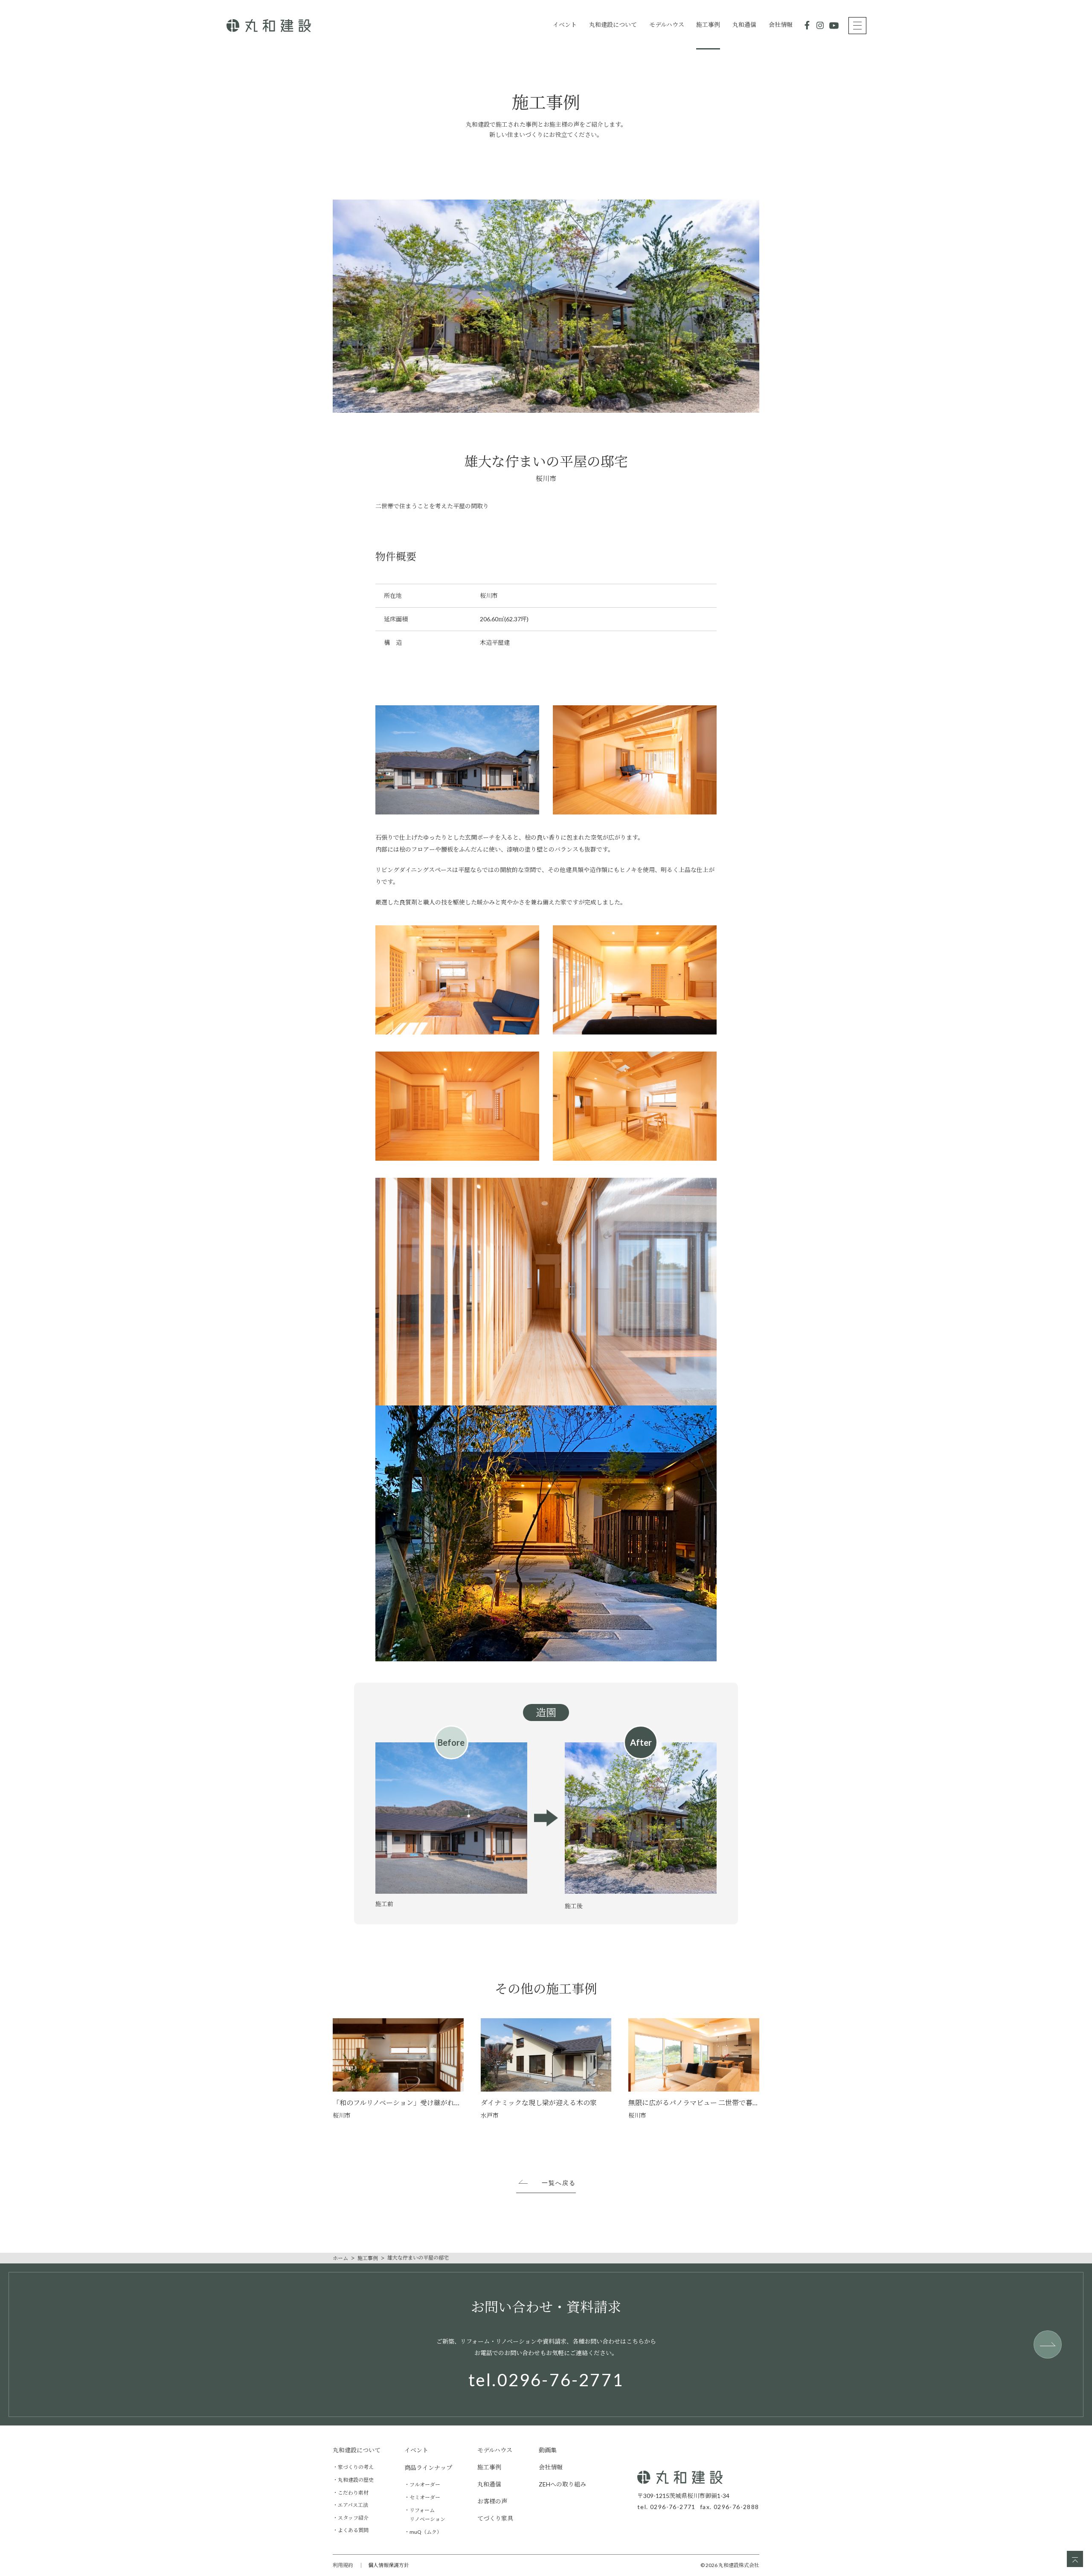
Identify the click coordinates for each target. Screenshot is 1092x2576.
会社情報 (781, 25)
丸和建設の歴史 (356, 2480)
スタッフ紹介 (353, 2518)
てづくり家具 (495, 2518)
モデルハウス (667, 25)
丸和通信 (744, 25)
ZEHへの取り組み (562, 2484)
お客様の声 (492, 2501)
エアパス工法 (353, 2505)
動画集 (548, 2450)
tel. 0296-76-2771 (667, 2507)
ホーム (340, 2258)
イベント (565, 25)
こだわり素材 (353, 2493)
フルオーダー (425, 2485)
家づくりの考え (356, 2467)
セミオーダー (425, 2497)
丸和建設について (613, 25)
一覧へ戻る (559, 2183)
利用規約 (343, 2565)
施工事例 (708, 25)
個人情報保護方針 (389, 2565)
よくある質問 (353, 2530)
